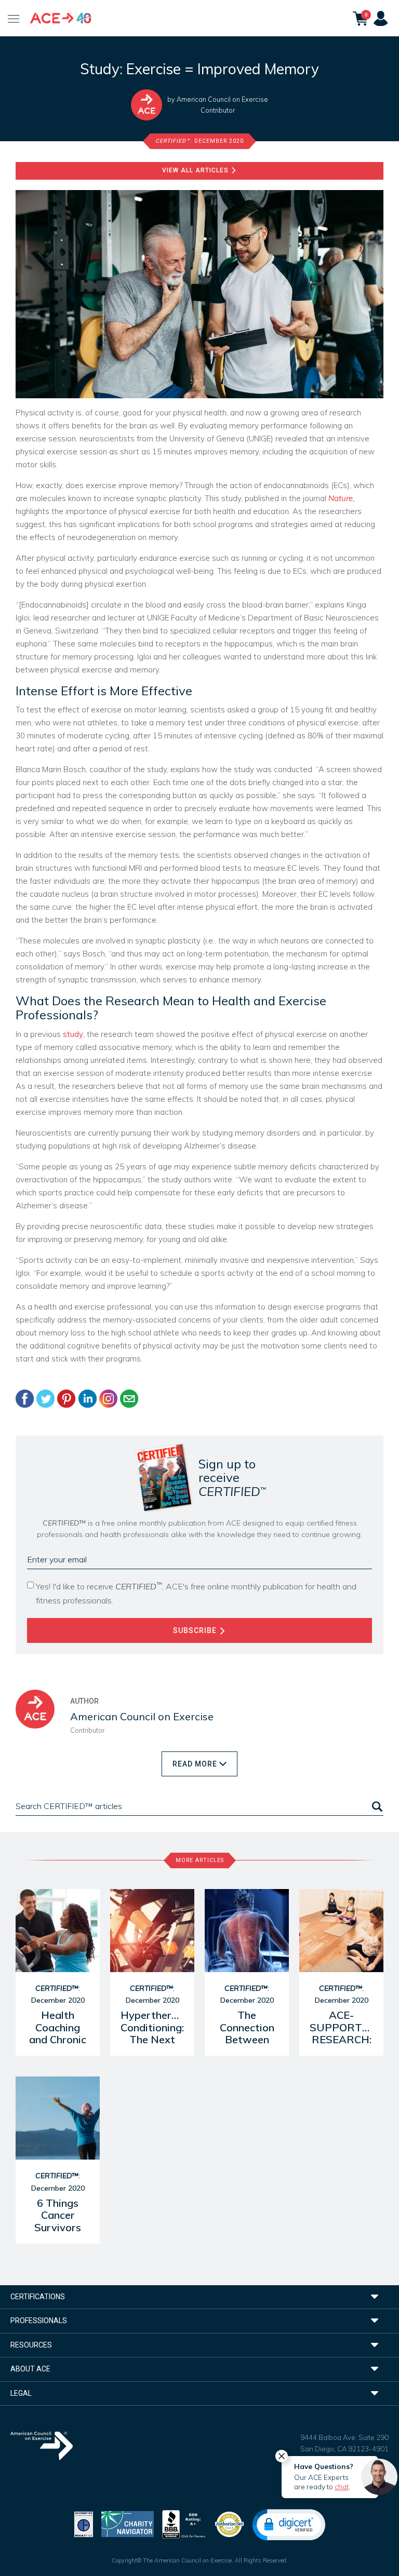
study (73, 1034)
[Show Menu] (14, 18)
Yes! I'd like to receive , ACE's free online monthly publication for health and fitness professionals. (196, 1593)
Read (195, 1764)
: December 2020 (199, 141)
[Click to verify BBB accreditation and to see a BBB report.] (184, 2523)
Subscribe (196, 1630)
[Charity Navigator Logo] (128, 2523)
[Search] (376, 1806)
